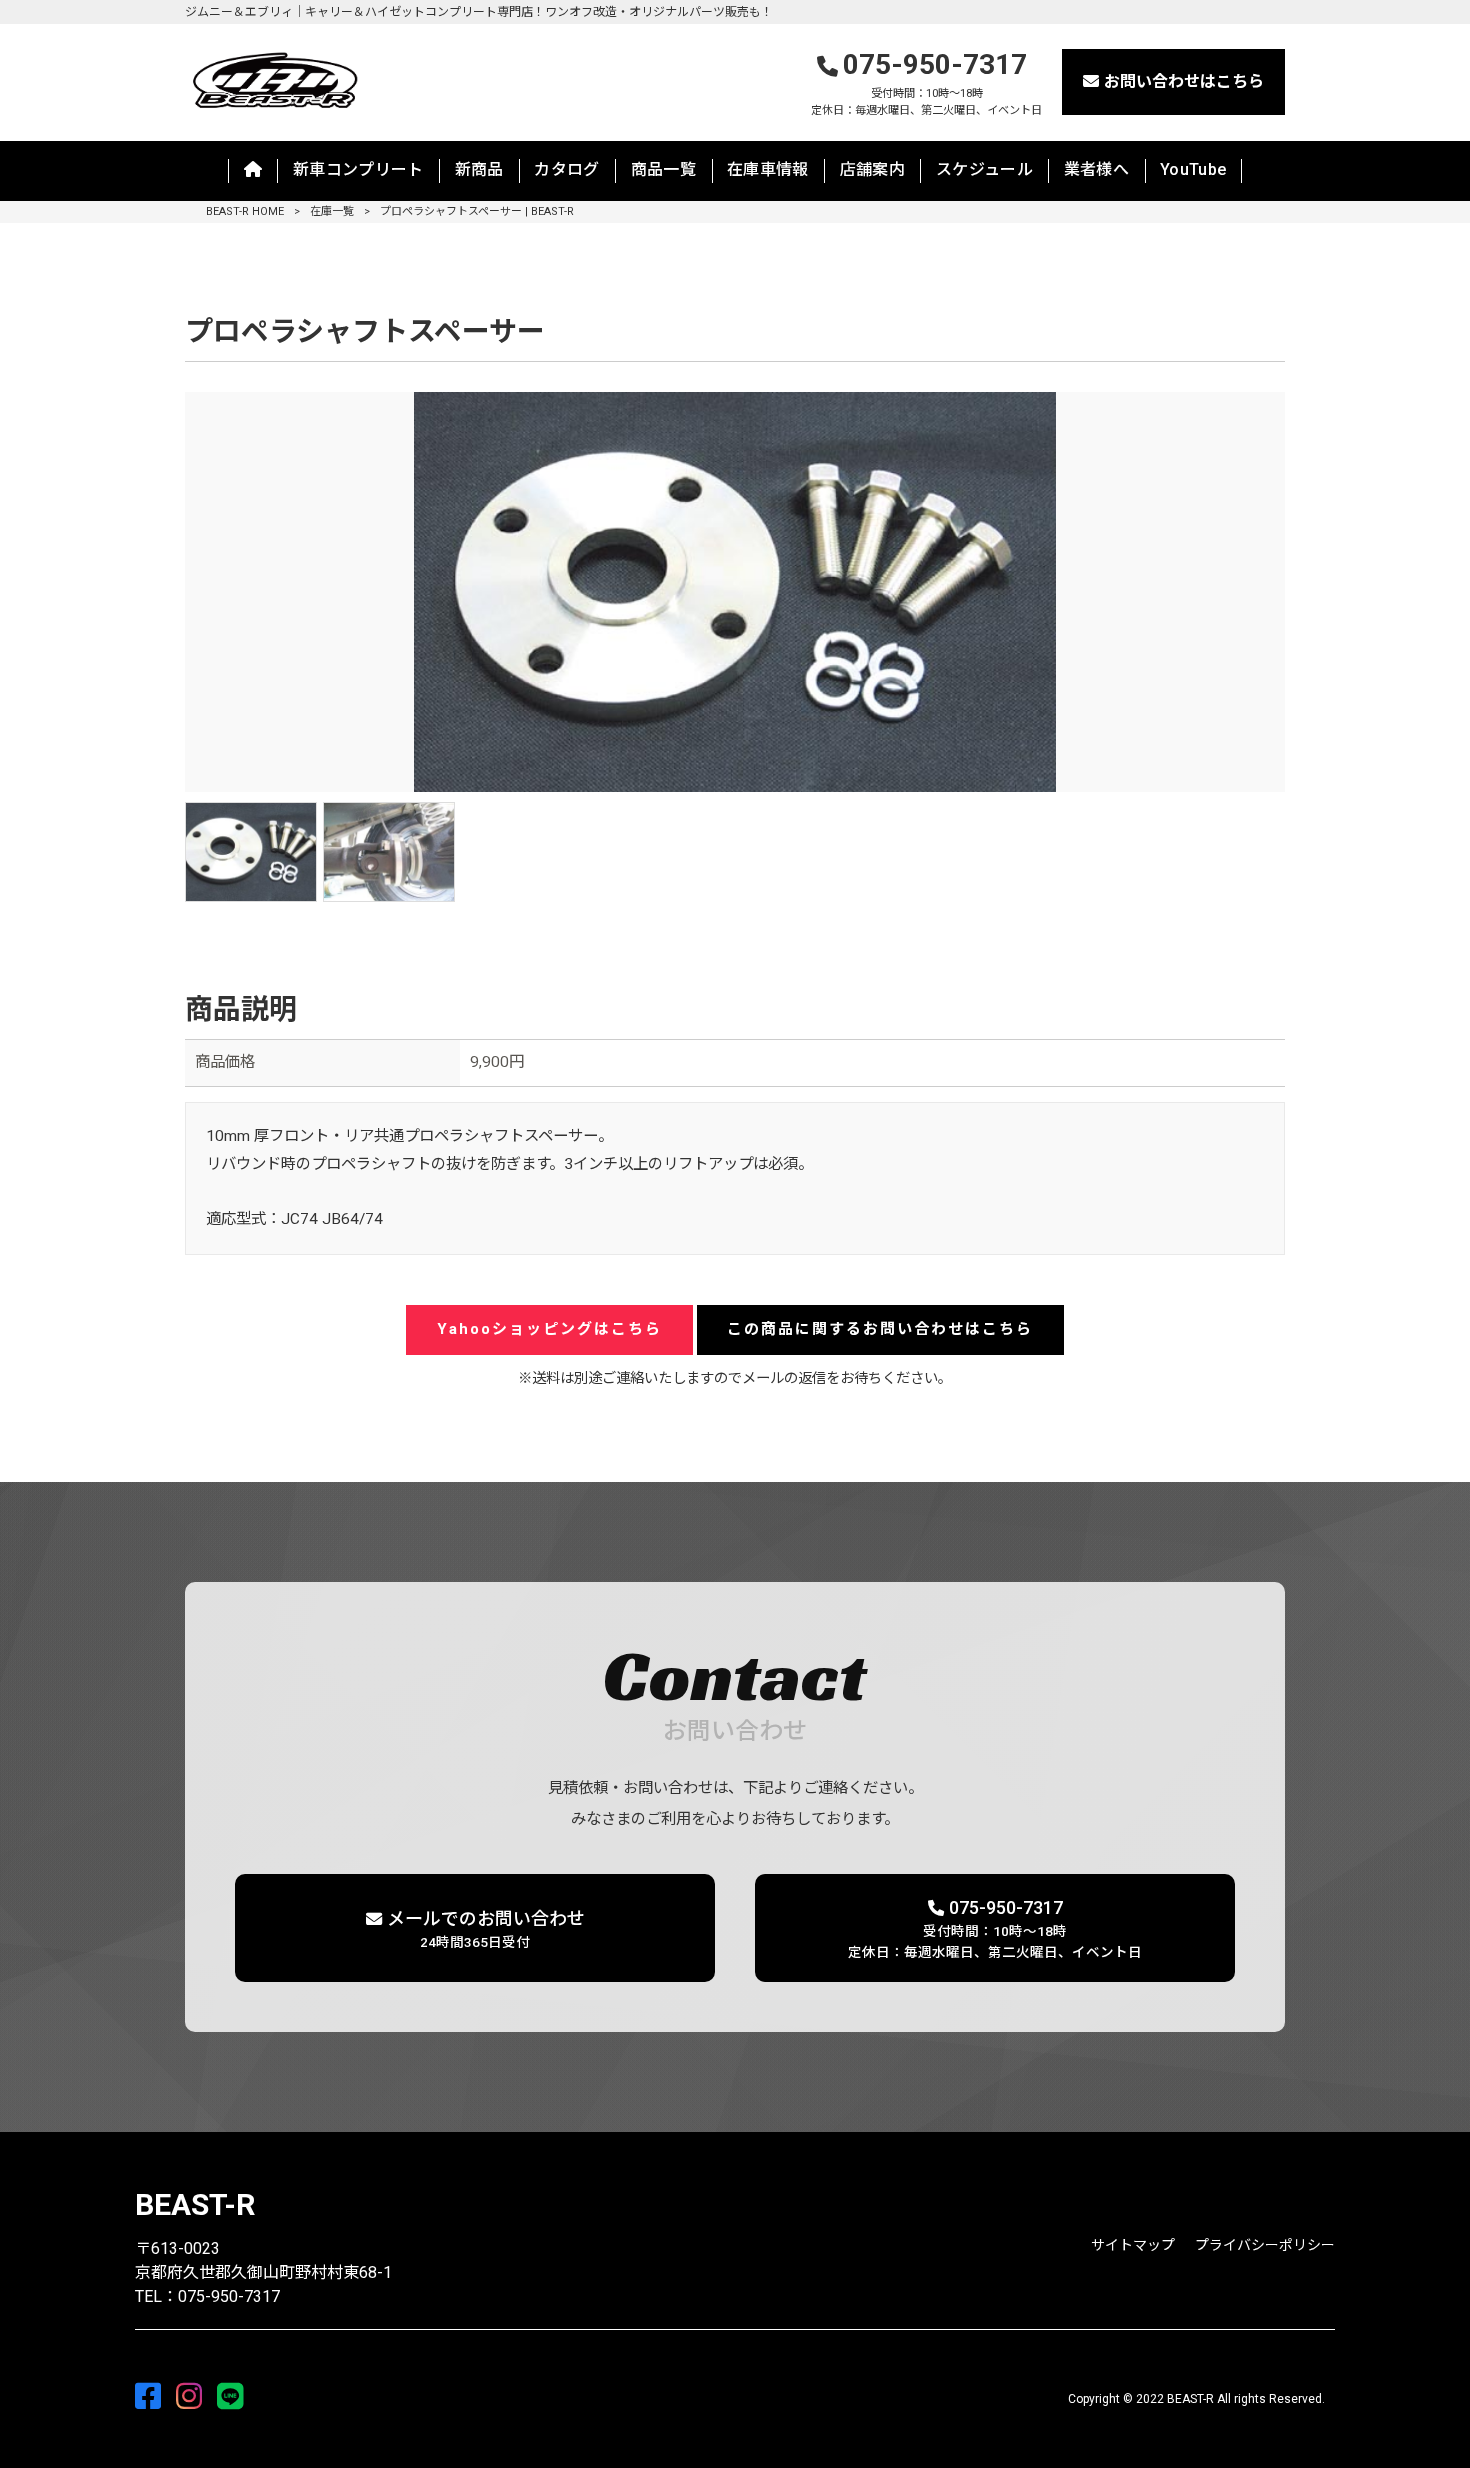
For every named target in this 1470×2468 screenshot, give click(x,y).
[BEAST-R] (274, 78)
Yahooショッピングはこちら (549, 1329)
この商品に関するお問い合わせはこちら (880, 1329)
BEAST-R (195, 2204)
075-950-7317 (926, 82)
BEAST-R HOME (245, 211)
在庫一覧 (332, 211)
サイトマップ (1133, 2245)
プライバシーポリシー (1265, 2245)
